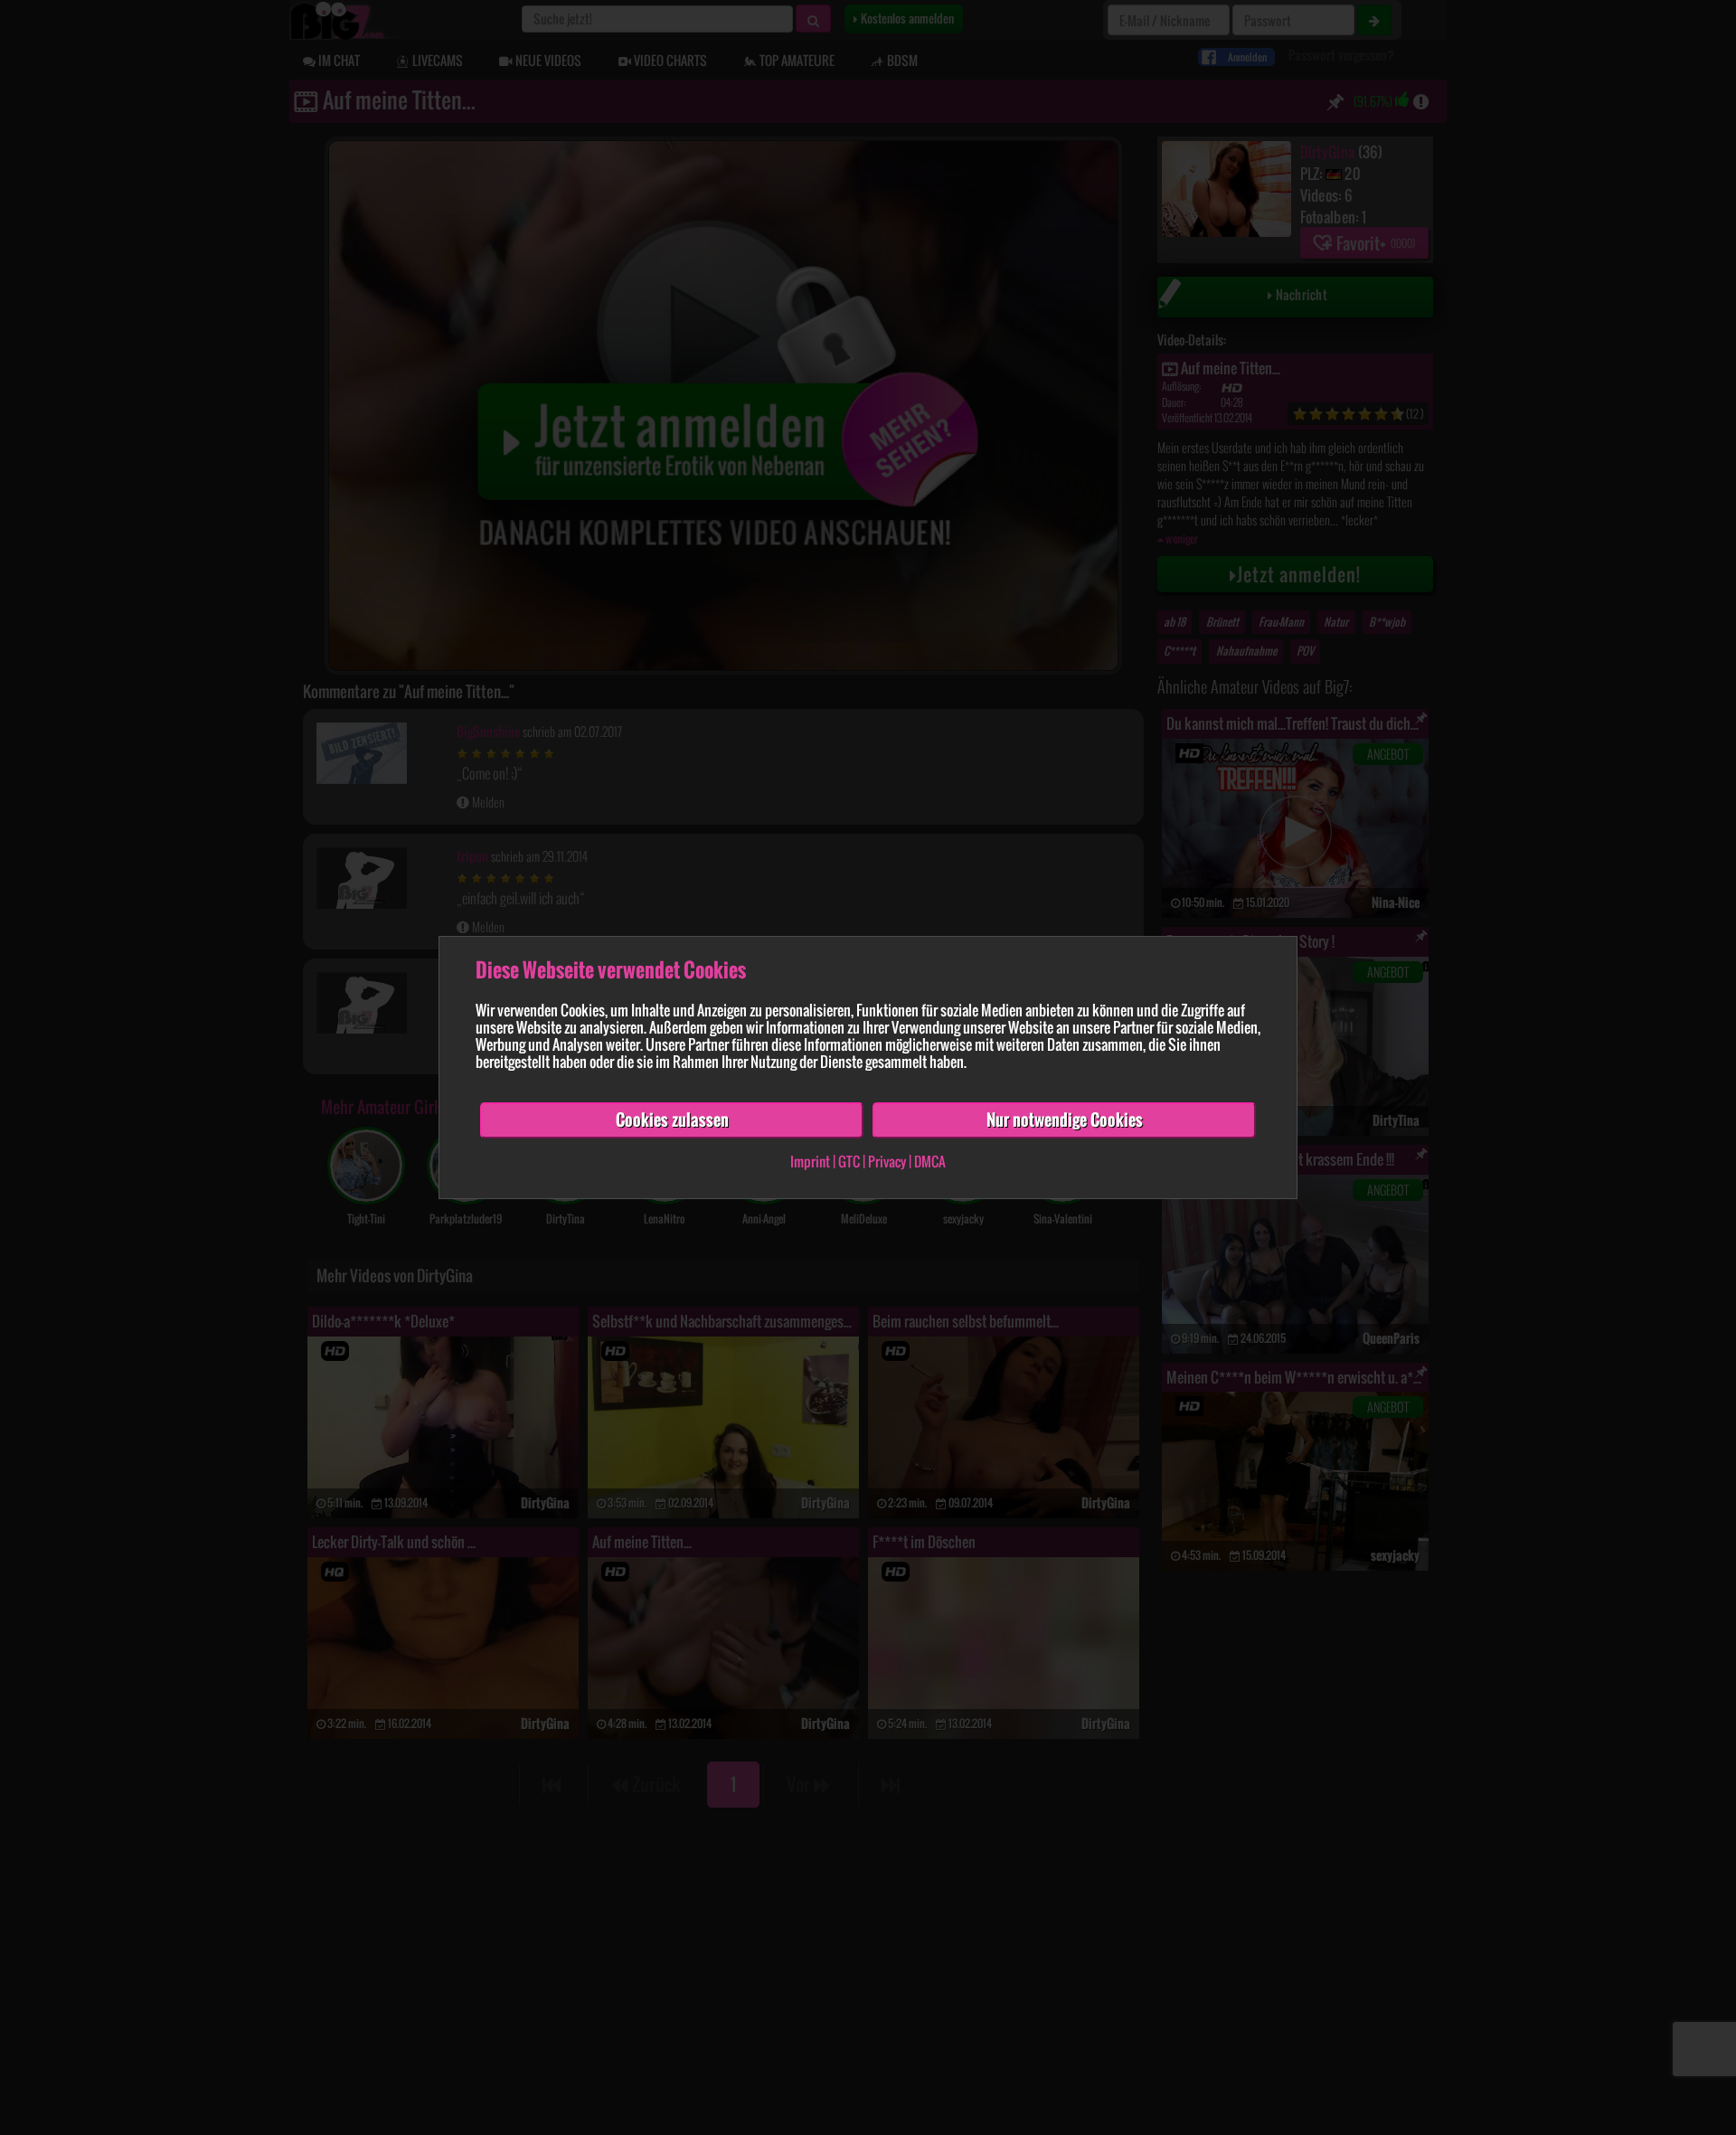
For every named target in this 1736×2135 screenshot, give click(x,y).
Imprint (810, 1161)
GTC (849, 1161)
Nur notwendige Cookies (1065, 1119)
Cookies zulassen (672, 1119)
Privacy (887, 1161)
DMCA (930, 1161)
